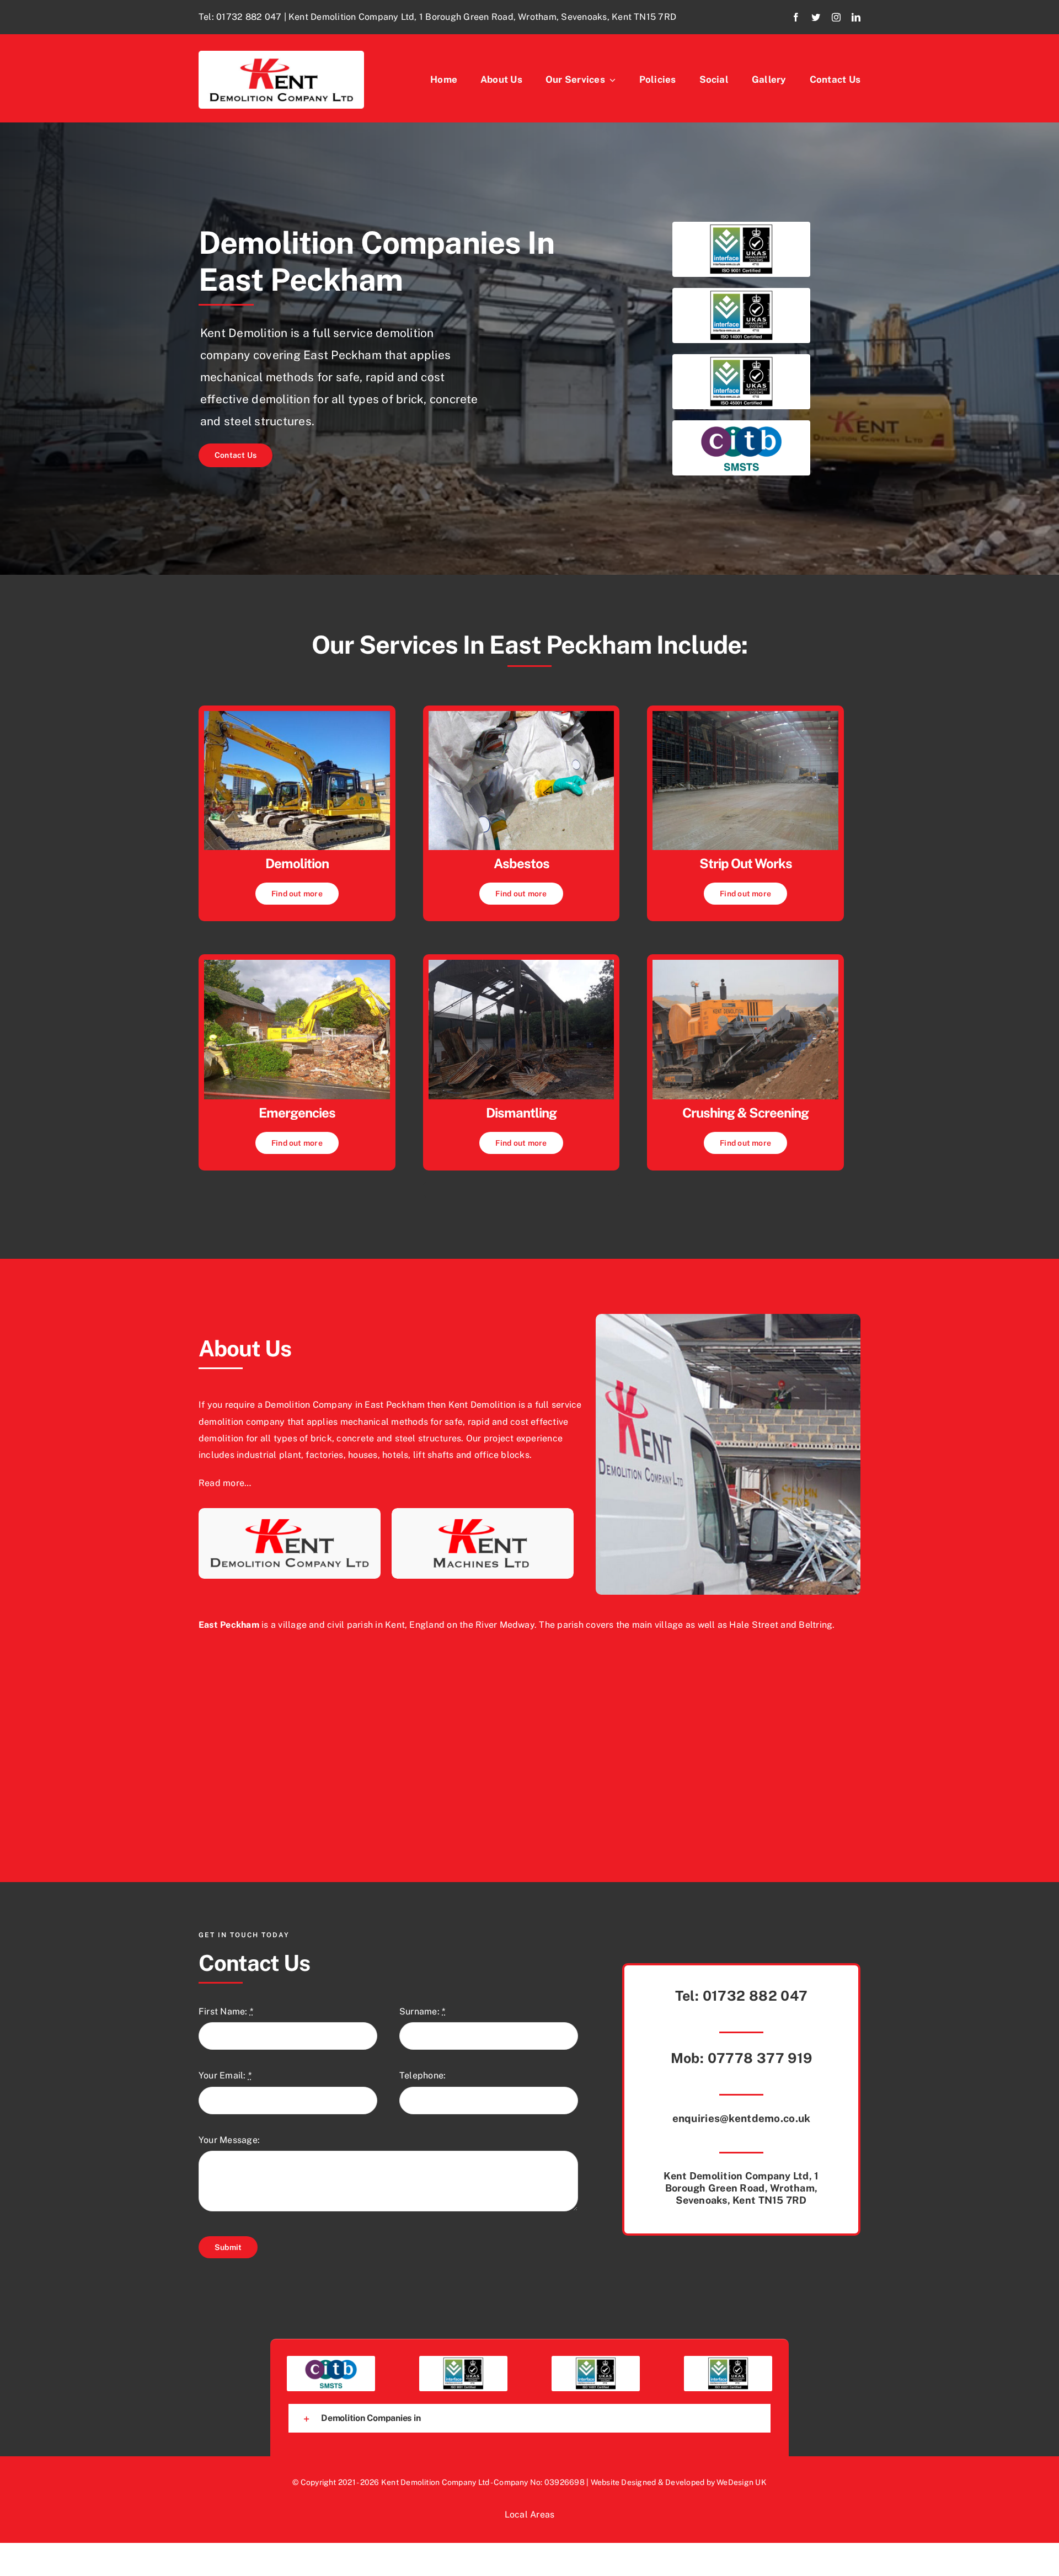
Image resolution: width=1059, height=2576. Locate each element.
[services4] (745, 964)
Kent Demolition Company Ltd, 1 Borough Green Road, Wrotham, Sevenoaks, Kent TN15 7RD (741, 2188)
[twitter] (816, 17)
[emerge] (297, 964)
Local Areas (530, 2514)
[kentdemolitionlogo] (281, 55)
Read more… (225, 1483)
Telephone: (422, 2075)
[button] (529, 2418)
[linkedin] (856, 17)
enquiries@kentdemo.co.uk (742, 2118)
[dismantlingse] (522, 964)
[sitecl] (745, 715)
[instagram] (836, 17)
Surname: (422, 2011)
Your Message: (229, 2140)
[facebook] (796, 17)
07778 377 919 (760, 2058)
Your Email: (225, 2075)
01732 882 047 (249, 17)
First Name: (226, 2011)
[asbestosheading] (522, 715)
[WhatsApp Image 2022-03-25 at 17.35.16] (297, 715)
